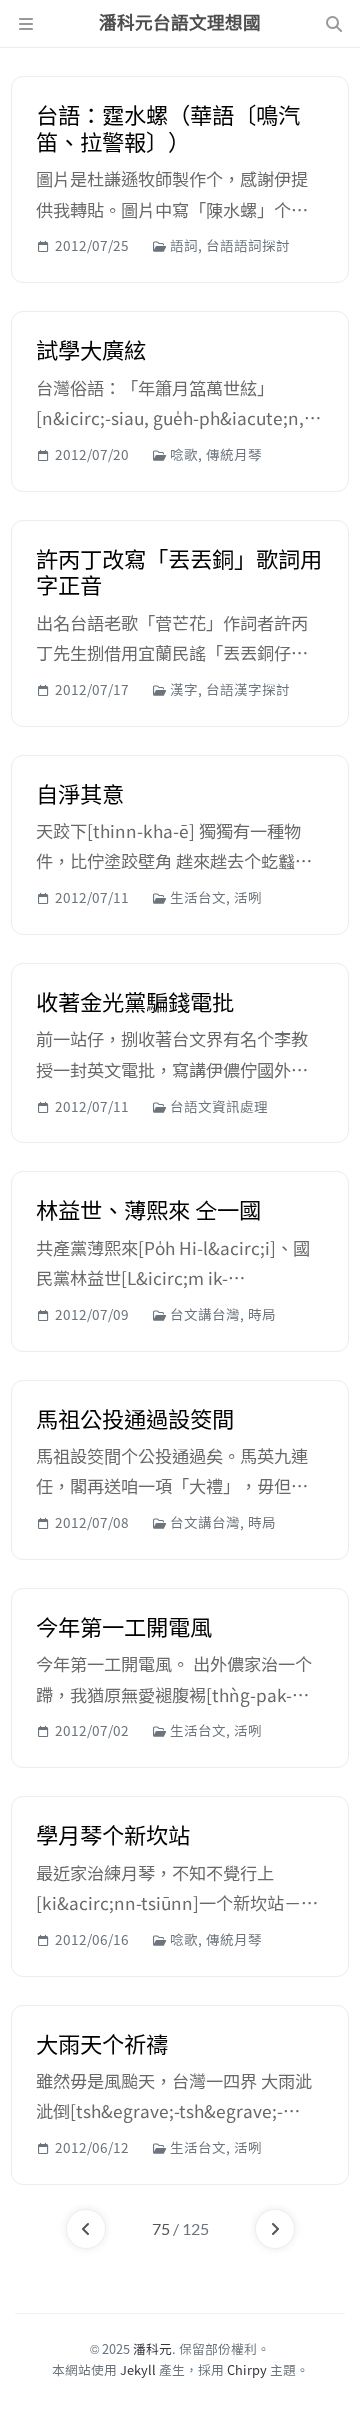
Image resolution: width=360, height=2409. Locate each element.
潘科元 (152, 2348)
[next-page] (275, 2229)
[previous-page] (86, 2229)
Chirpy (247, 2369)
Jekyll (138, 2369)
